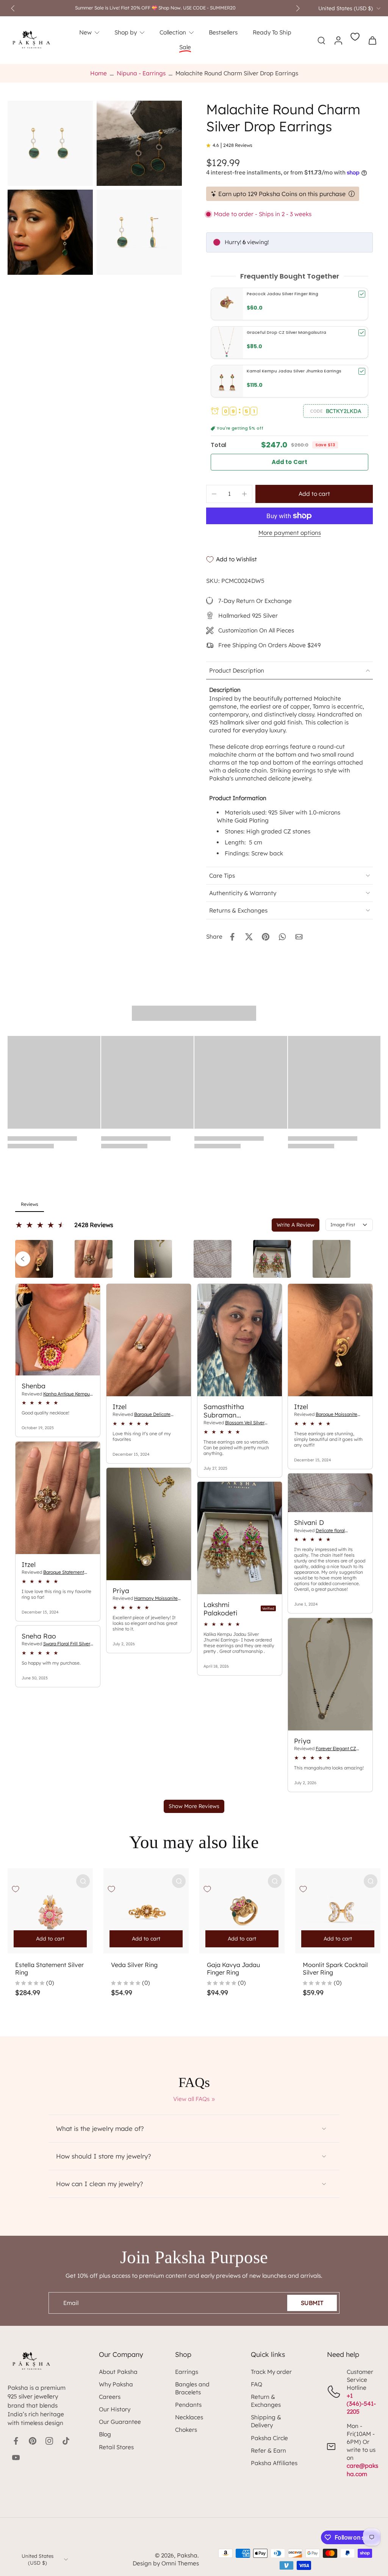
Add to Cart (290, 462)
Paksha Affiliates (274, 2463)
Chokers (186, 2430)
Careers (110, 2397)
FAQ (257, 2384)
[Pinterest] (33, 2441)
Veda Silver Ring (134, 1965)
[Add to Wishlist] (16, 1889)
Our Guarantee (120, 2422)
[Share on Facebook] (232, 937)
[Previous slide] (13, 8)
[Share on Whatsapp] (282, 937)
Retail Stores (116, 2447)
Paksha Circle (269, 2438)
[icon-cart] (372, 40)
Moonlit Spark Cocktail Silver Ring (335, 1969)
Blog (105, 2434)
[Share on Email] (299, 937)
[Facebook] (16, 2441)
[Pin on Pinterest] (266, 937)
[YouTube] (16, 2458)
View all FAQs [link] (191, 2099)
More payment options (290, 533)
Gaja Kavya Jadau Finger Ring (233, 1969)
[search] (321, 40)
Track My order (271, 2372)
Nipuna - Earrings (141, 73)
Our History (115, 2409)
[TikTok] (66, 2441)
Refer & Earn (268, 2451)
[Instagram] (49, 2441)
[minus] (214, 494)
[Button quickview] (83, 1881)
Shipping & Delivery (266, 2421)
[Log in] (338, 40)
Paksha (187, 2555)
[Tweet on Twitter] (249, 937)
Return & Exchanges (266, 2401)
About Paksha (118, 2372)
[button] (336, 411)
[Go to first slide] (298, 8)
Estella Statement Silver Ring (49, 1969)
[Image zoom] (50, 143)
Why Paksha (116, 2384)
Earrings (187, 2372)
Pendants (188, 2405)
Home (99, 73)
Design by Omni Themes (166, 2563)
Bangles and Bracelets (192, 2388)
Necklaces (189, 2417)
